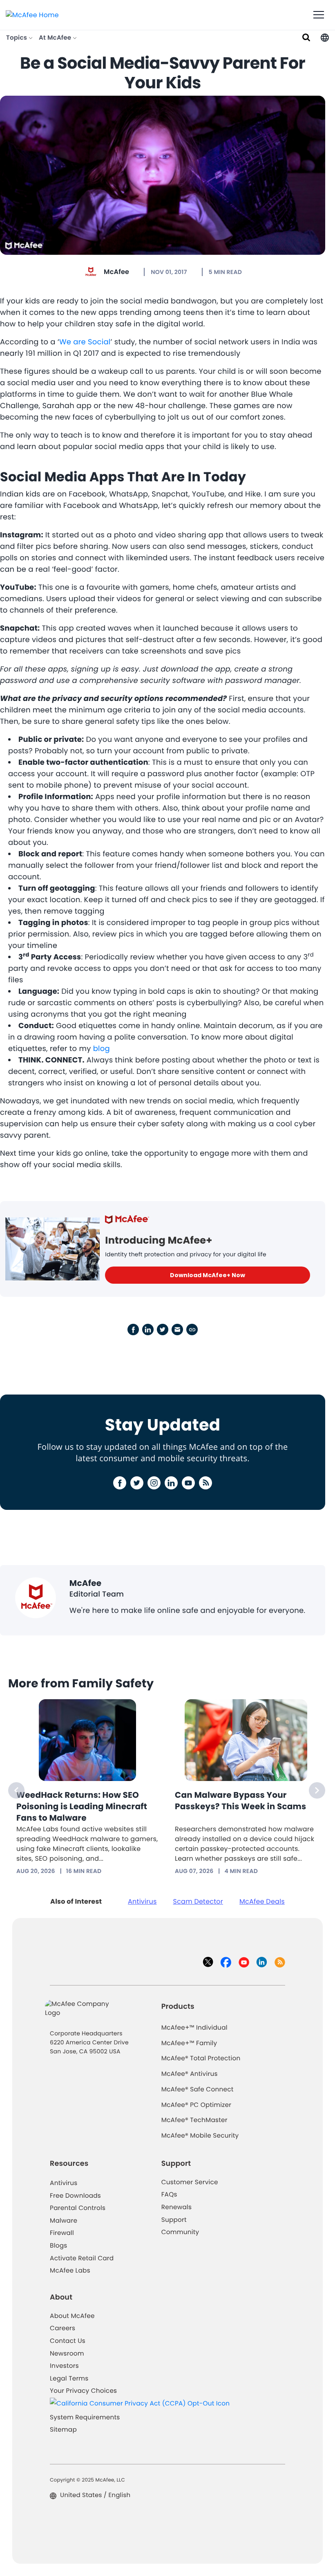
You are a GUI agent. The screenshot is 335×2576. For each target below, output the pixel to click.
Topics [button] (17, 38)
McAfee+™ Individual (194, 2028)
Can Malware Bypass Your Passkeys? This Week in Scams (240, 1801)
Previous (16, 1790)
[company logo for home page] (32, 15)
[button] (325, 38)
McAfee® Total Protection (201, 2058)
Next (317, 1790)
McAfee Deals (262, 1901)
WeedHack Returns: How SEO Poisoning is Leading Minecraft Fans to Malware (82, 1806)
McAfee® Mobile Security (200, 2136)
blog (102, 1049)
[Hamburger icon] (319, 15)
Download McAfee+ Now (208, 1275)
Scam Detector (198, 1901)
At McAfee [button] (56, 38)
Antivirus (142, 1901)
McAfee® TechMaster (194, 2120)
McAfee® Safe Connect (198, 2090)
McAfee (116, 272)
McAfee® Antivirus (190, 2074)
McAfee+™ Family (189, 2043)
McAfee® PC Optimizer (197, 2105)
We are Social (85, 342)
